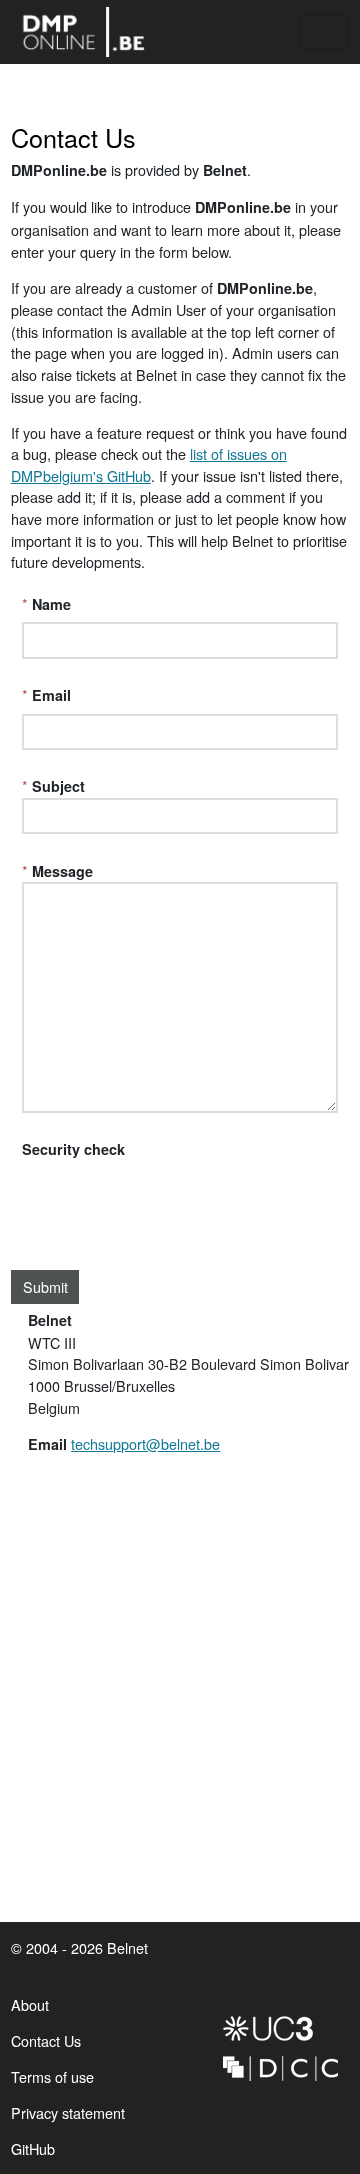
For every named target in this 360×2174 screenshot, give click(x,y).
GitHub (33, 2152)
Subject (58, 786)
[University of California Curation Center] (280, 2028)
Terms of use (52, 2076)
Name (51, 604)
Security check (73, 1149)
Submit (45, 1286)
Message (62, 871)
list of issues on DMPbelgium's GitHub (149, 464)
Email (51, 695)
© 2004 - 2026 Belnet (79, 1947)
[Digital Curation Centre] (280, 2068)
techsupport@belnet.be (145, 1443)
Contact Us (46, 2040)
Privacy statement (68, 2112)
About (30, 2004)
